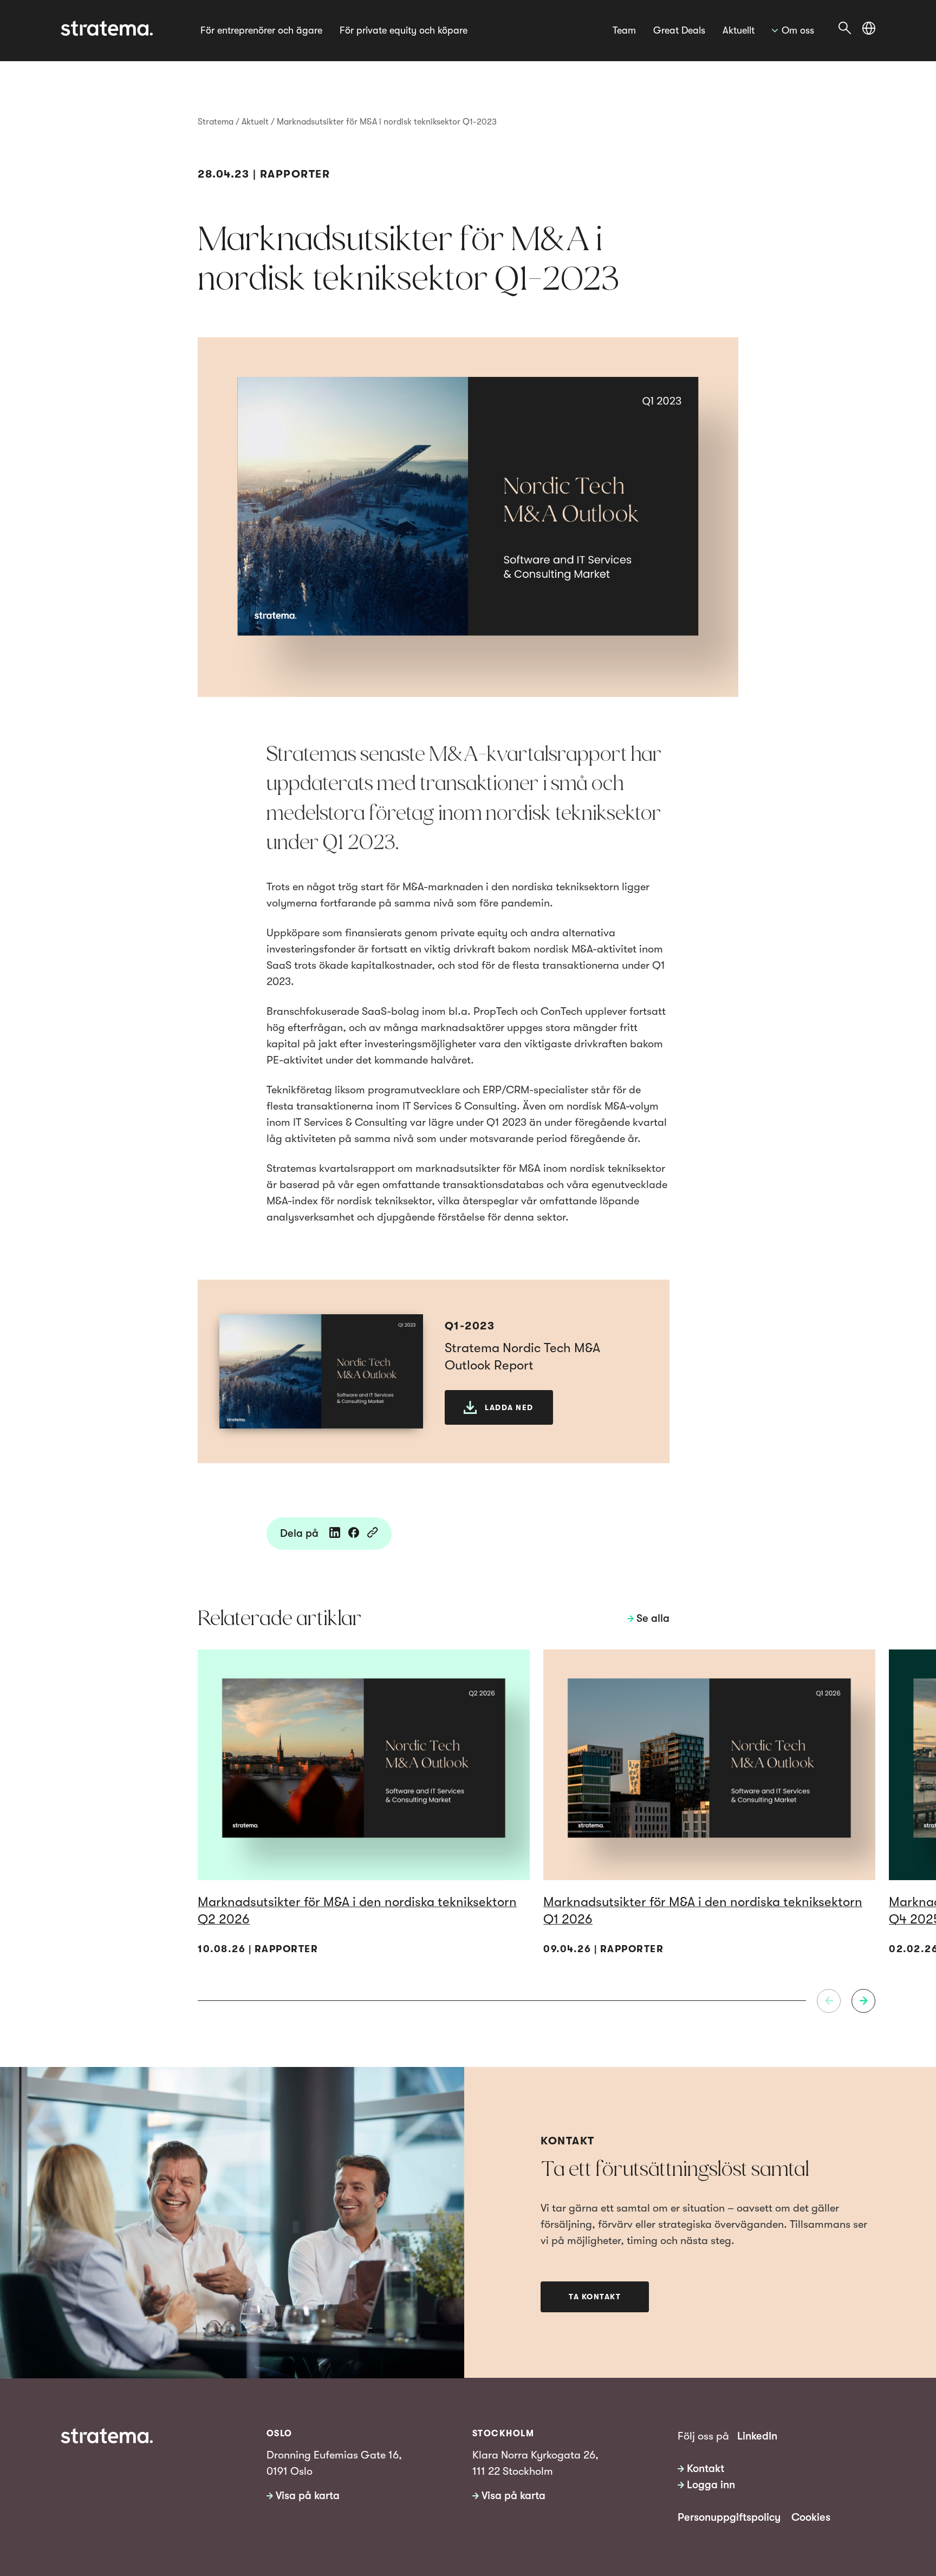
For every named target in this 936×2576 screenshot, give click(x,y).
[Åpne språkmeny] (869, 28)
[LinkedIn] (335, 1534)
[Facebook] (354, 1534)
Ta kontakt (595, 2297)
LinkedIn (757, 2436)
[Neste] (863, 2001)
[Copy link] (373, 1534)
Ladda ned (509, 1407)
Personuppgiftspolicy (729, 2517)
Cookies (811, 2517)
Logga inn (711, 2485)
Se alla (653, 1618)
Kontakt (706, 2469)
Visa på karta (308, 2496)
